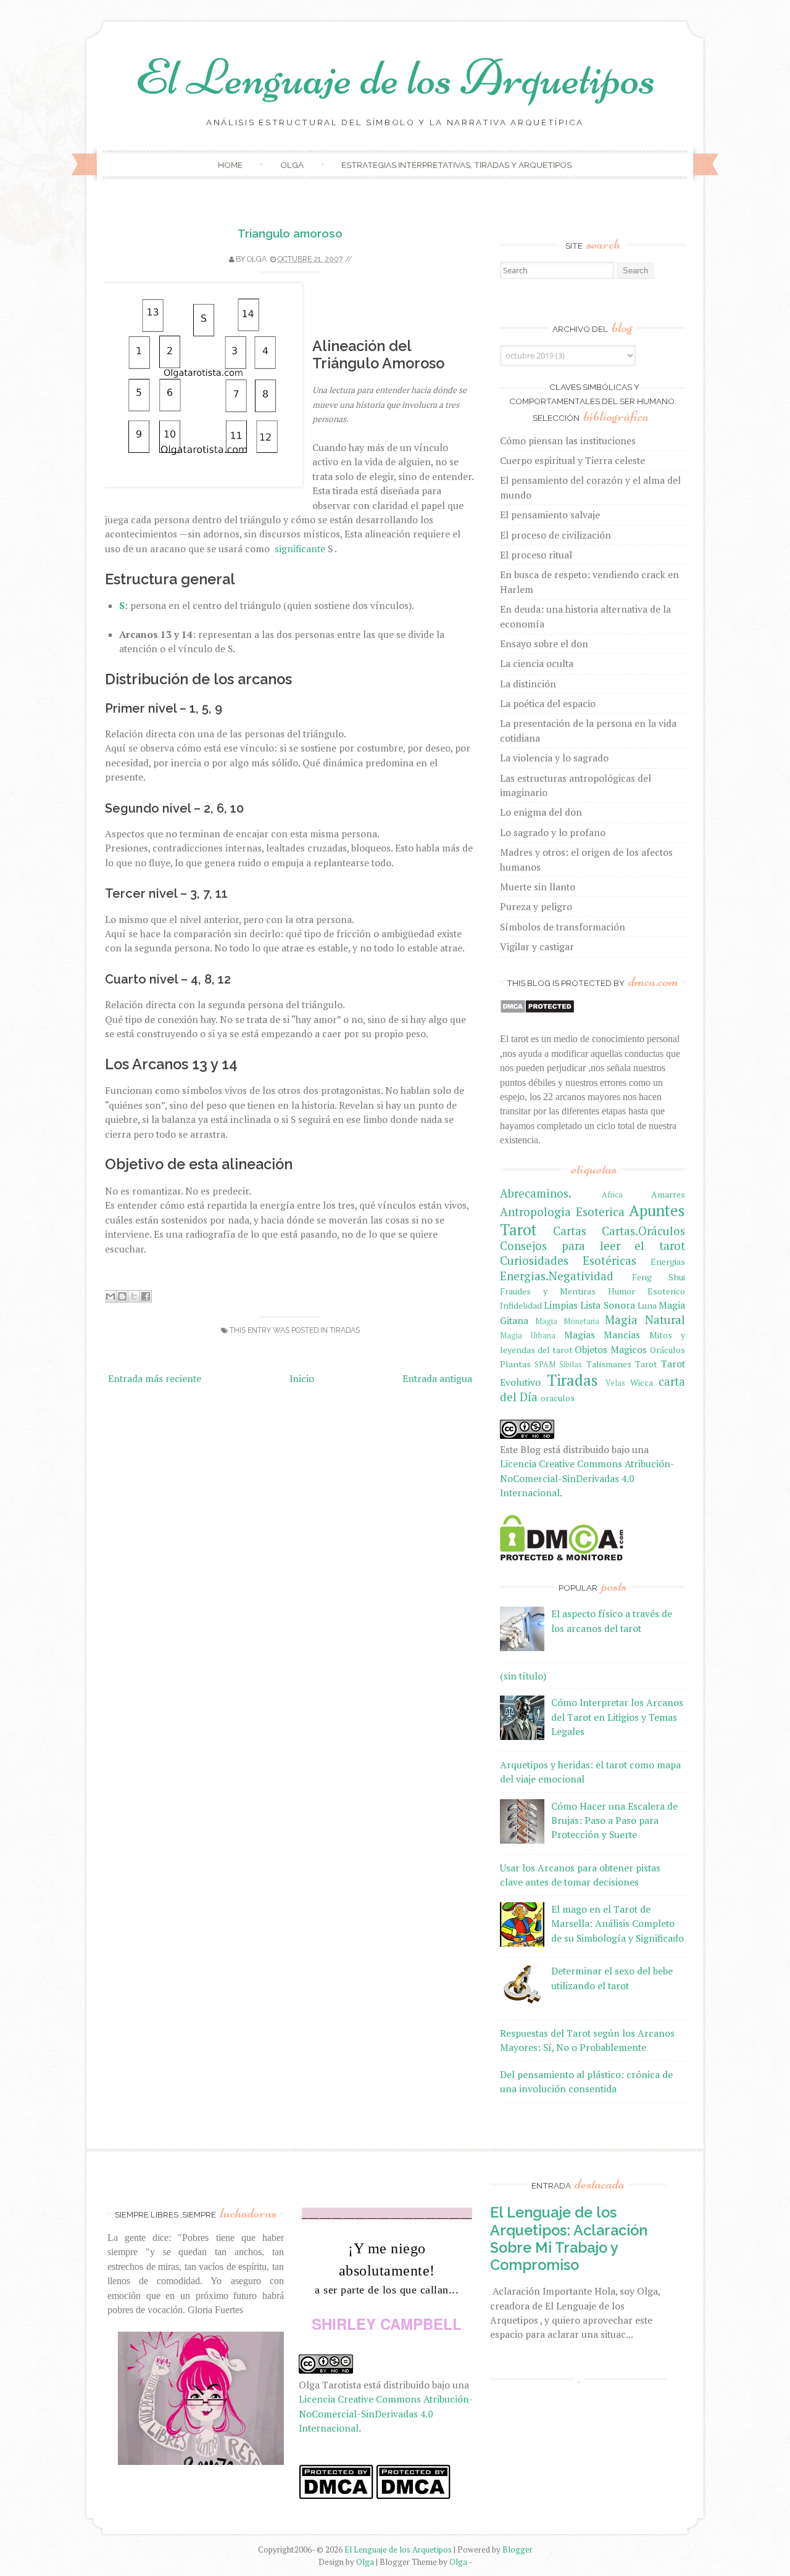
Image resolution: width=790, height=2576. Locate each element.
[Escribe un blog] (122, 1296)
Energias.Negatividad (557, 1276)
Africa (612, 1195)
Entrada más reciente (155, 1378)
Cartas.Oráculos (643, 1231)
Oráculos (667, 1350)
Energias (668, 1261)
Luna (647, 1305)
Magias (580, 1335)
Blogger (518, 2549)
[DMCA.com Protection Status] (562, 1557)
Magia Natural (645, 1320)
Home (230, 165)
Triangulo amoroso (290, 233)
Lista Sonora (607, 1305)
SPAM (545, 1365)
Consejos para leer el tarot (592, 1246)
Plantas (515, 1364)
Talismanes (609, 1364)
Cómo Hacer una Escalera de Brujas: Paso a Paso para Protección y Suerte (614, 1820)
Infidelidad (521, 1305)
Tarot (646, 1364)
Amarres (668, 1194)
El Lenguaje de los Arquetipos (395, 77)
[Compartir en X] (134, 1296)
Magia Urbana (528, 1336)
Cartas (570, 1231)
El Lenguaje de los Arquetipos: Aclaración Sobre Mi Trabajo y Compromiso (569, 2238)
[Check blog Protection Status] (537, 1010)
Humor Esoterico (647, 1291)
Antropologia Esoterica (562, 1212)
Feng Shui (659, 1277)
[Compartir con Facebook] (146, 1296)
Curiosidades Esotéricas (568, 1261)
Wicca (642, 1382)
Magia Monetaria (567, 1321)
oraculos (558, 1398)
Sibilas (571, 1365)
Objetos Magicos (611, 1349)
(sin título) (523, 1676)
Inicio (302, 1378)
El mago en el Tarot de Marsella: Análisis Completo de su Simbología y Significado (617, 1924)
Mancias (622, 1335)
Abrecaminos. (536, 1193)
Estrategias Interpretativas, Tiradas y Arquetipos (456, 165)
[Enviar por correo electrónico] (110, 1296)
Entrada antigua (437, 1378)
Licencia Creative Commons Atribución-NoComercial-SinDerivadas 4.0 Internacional (587, 1478)
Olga (292, 165)
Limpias (561, 1305)
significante (301, 549)
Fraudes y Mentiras (548, 1291)
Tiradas (345, 1330)
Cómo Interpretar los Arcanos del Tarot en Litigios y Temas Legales (617, 1717)
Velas (615, 1383)
